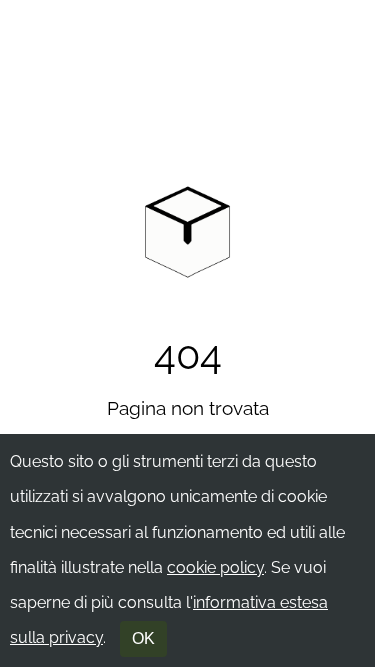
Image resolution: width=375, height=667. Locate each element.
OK (143, 638)
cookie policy (215, 567)
